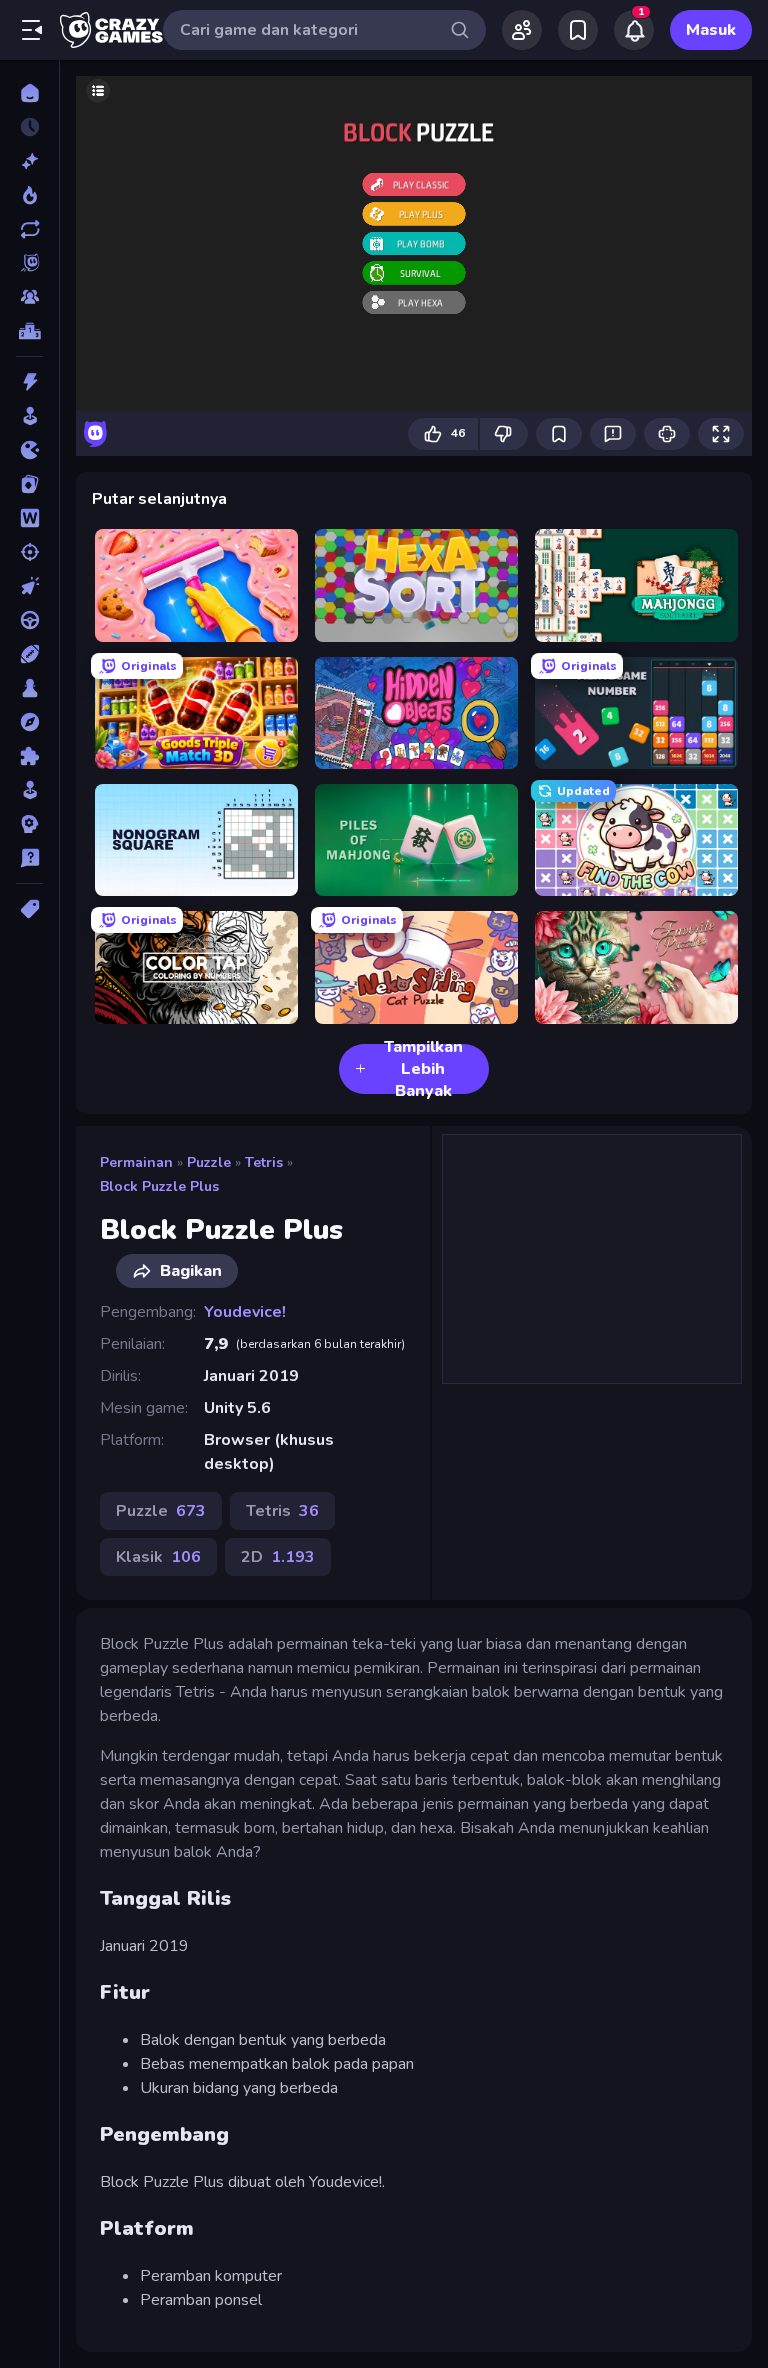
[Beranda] (29, 93)
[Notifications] (634, 30)
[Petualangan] (29, 722)
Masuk (711, 30)
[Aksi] (29, 382)
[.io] (29, 450)
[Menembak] (29, 552)
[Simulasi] (29, 790)
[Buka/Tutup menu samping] (32, 30)
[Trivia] (29, 858)
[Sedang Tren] (29, 195)
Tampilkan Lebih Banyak (423, 1069)
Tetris (264, 1162)
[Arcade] (29, 416)
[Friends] (522, 30)
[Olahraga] (29, 654)
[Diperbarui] (29, 229)
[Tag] (29, 909)
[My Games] (578, 30)
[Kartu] (29, 484)
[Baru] (29, 161)
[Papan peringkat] (29, 331)
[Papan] (29, 688)
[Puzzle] (29, 756)
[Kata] (29, 518)
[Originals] (29, 263)
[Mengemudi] (29, 620)
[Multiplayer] (29, 297)
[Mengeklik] (29, 586)
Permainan (136, 1162)
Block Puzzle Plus (159, 1186)
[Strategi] (29, 824)
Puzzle (209, 1162)
